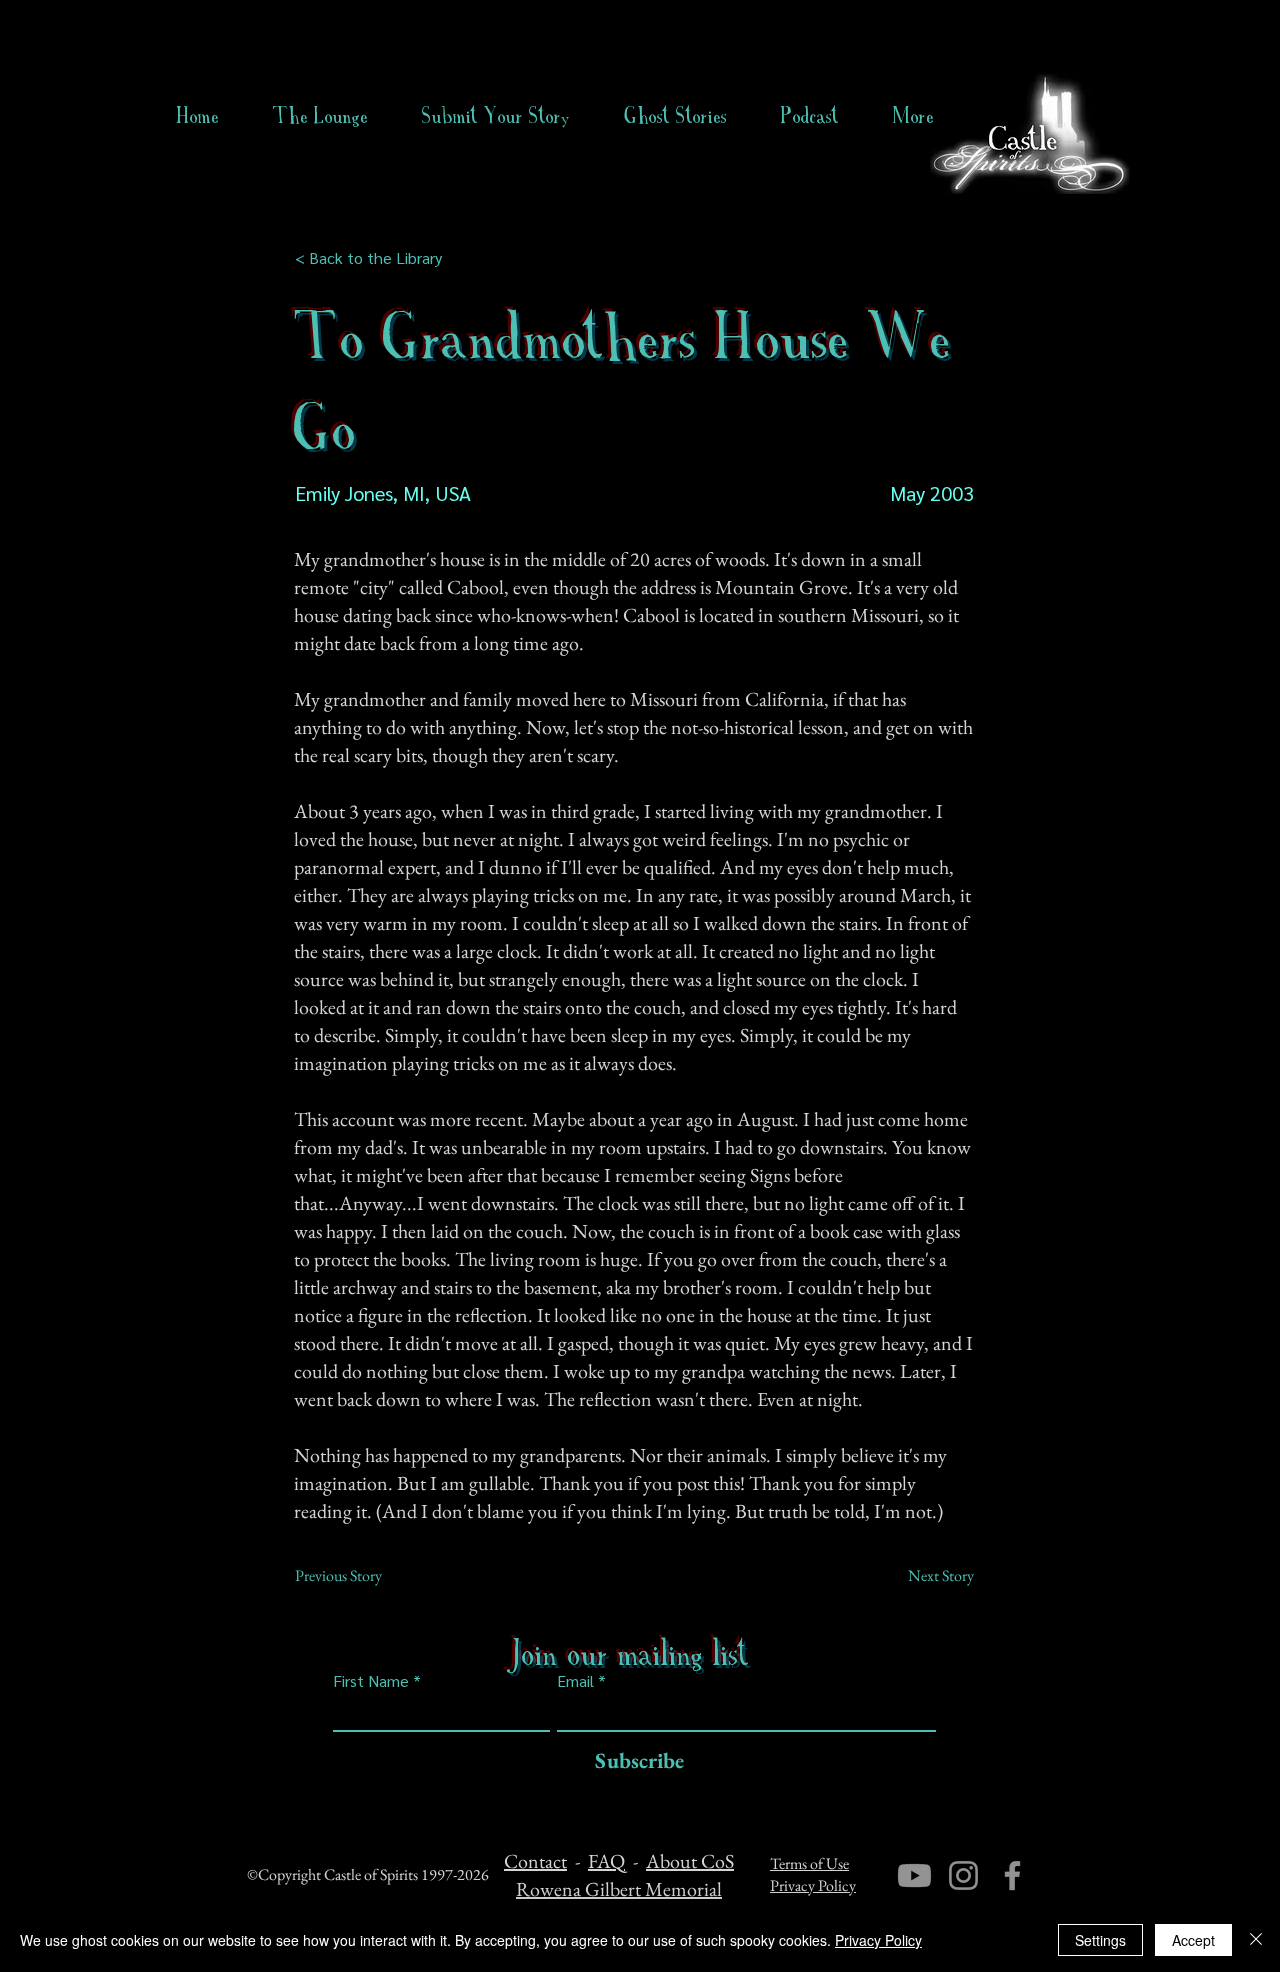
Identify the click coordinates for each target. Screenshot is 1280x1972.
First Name (371, 1681)
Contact (535, 1861)
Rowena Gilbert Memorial (619, 1889)
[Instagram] (963, 1875)
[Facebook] (1012, 1875)
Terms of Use (809, 1863)
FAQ (606, 1861)
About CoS (690, 1861)
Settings (1100, 1940)
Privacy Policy (813, 1885)
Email (575, 1681)
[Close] (1256, 1940)
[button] (675, 116)
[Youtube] (914, 1875)
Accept (1193, 1940)
